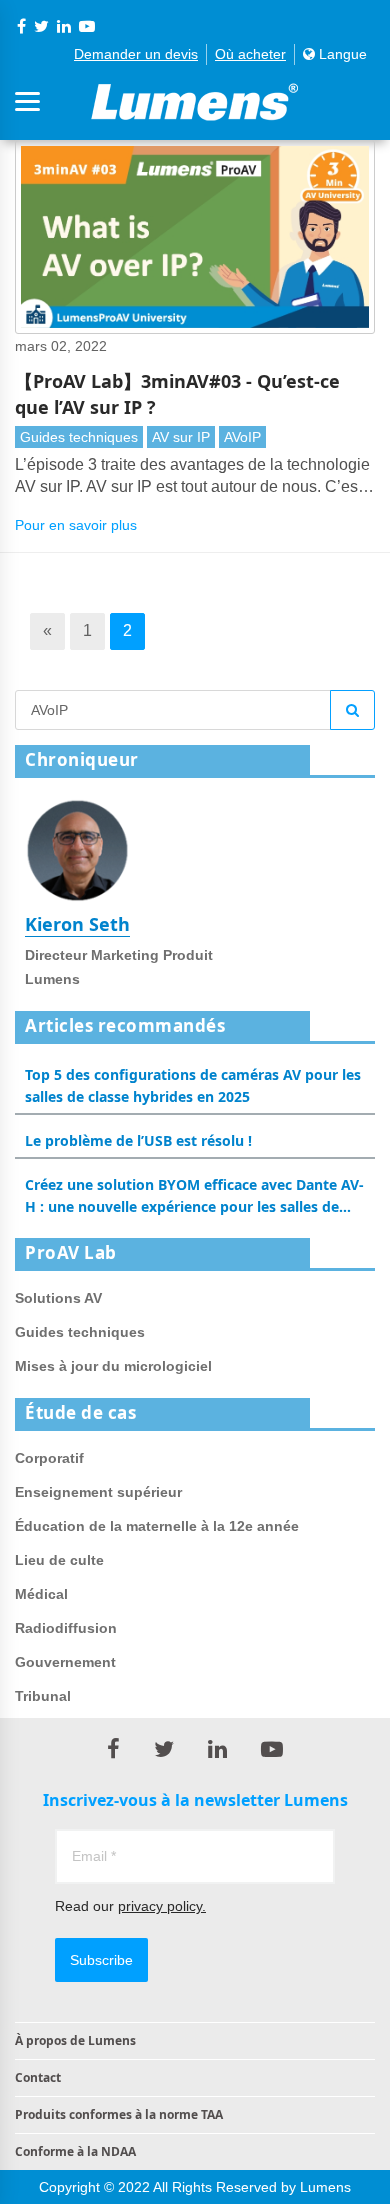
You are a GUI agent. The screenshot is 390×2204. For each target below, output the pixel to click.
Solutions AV (58, 1298)
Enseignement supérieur (98, 1492)
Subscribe (101, 1960)
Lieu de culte (59, 1560)
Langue (341, 54)
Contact (38, 2077)
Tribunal (43, 1696)
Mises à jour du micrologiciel (113, 1366)
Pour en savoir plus (76, 525)
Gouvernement (65, 1662)
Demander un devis (136, 54)
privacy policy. (162, 1906)
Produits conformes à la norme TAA (119, 2114)
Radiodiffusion (66, 1628)
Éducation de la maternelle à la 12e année (157, 1526)
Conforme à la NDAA (75, 2151)
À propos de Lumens (75, 2040)
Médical (41, 1594)
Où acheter (250, 54)
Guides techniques (79, 437)
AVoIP (242, 437)
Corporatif (49, 1458)
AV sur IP (181, 437)
